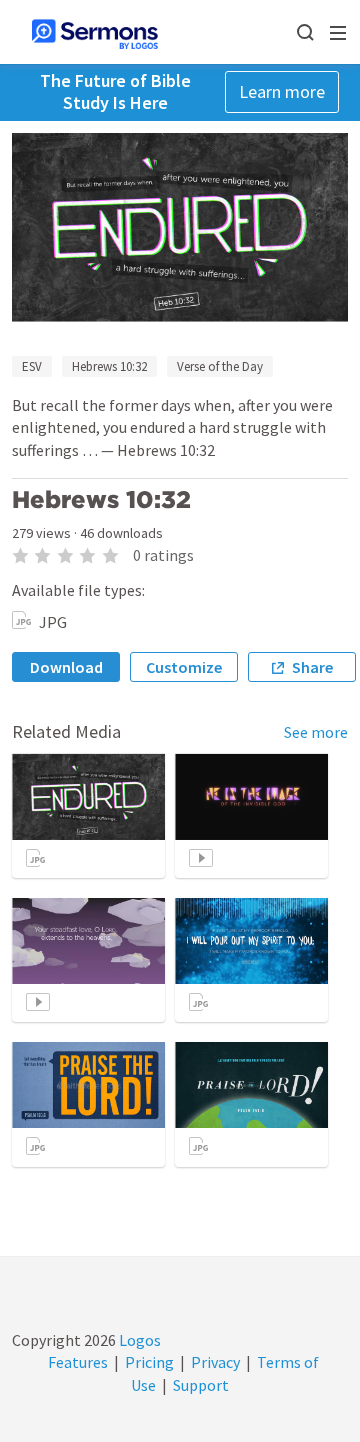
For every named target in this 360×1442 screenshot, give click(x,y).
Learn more (282, 91)
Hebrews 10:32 (109, 366)
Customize (184, 667)
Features (78, 1362)
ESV (32, 366)
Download (66, 667)
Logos (138, 1340)
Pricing (149, 1362)
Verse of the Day (220, 366)
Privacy (215, 1362)
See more (316, 732)
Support (201, 1385)
